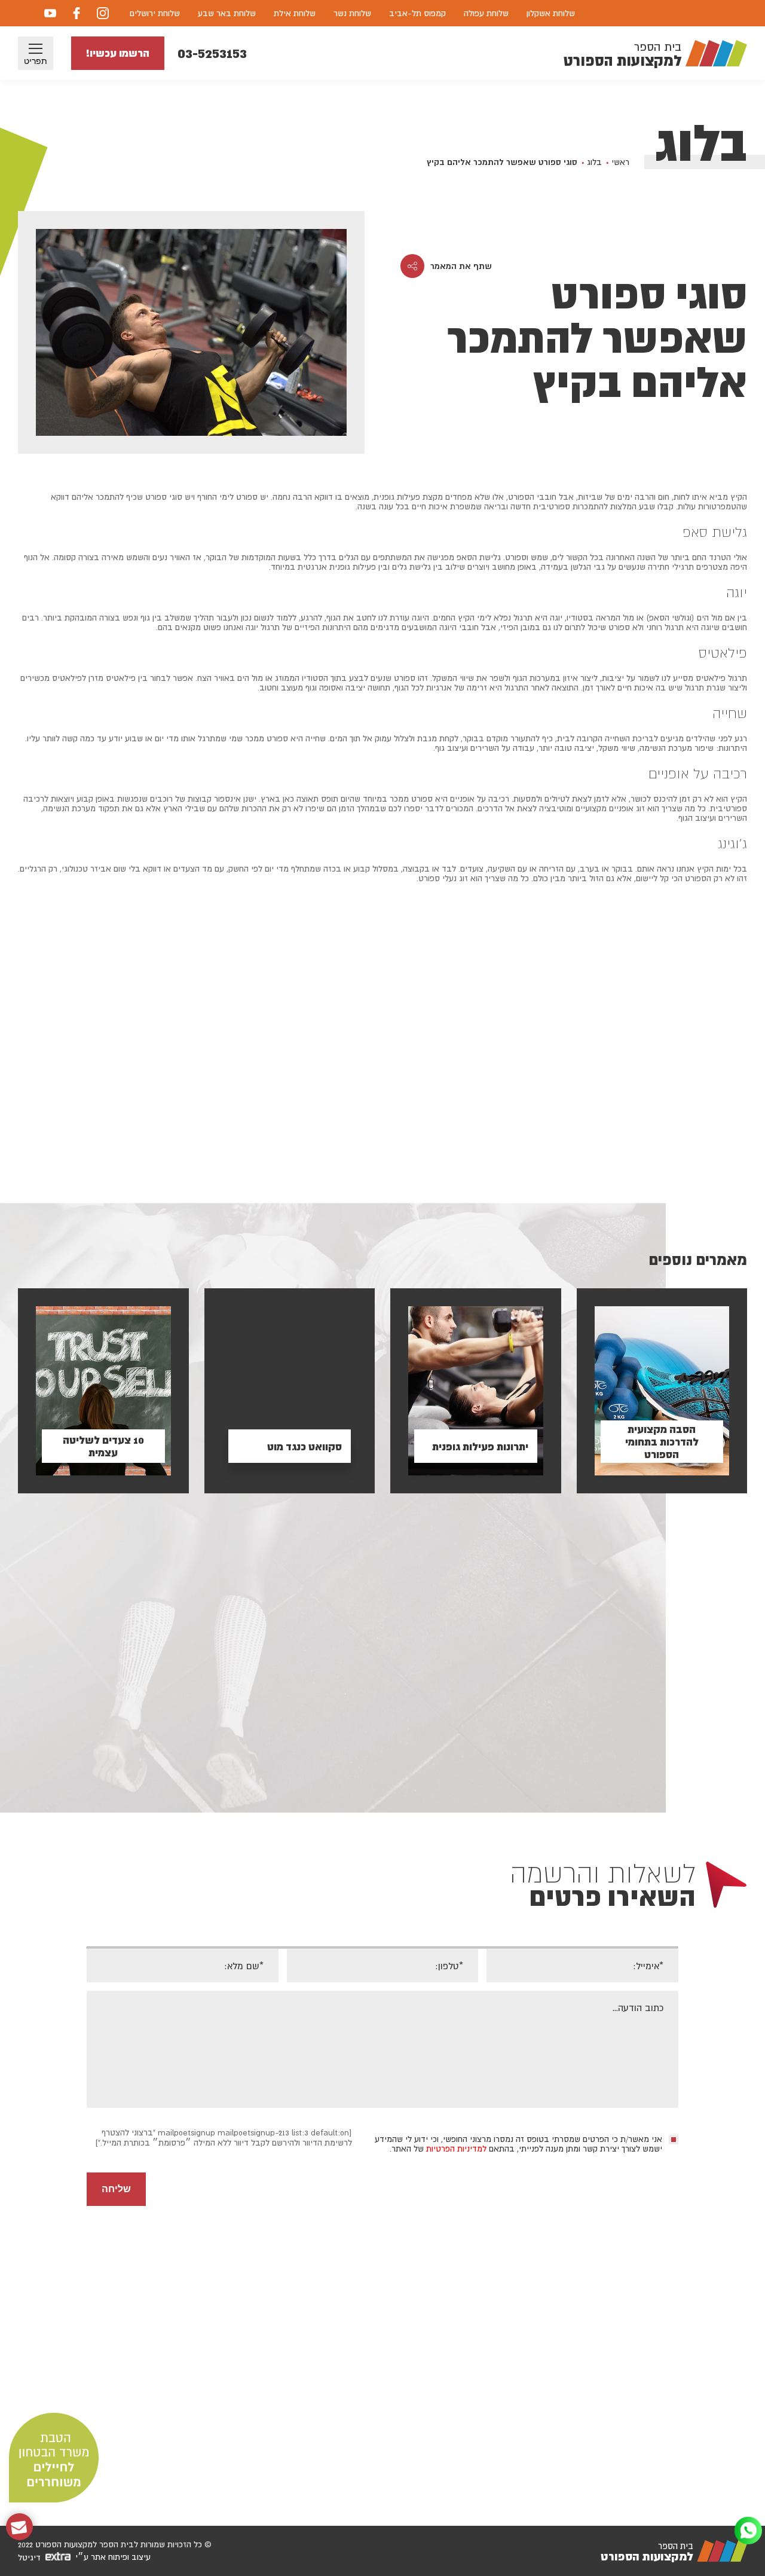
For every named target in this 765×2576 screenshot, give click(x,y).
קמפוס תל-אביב (417, 13)
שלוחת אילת (295, 13)
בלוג (594, 162)
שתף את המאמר (461, 266)
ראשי (620, 162)
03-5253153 (212, 53)
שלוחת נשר (352, 13)
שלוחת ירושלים (155, 13)
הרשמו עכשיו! (118, 53)
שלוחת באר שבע (227, 13)
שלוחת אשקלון (551, 13)
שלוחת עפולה (486, 13)
